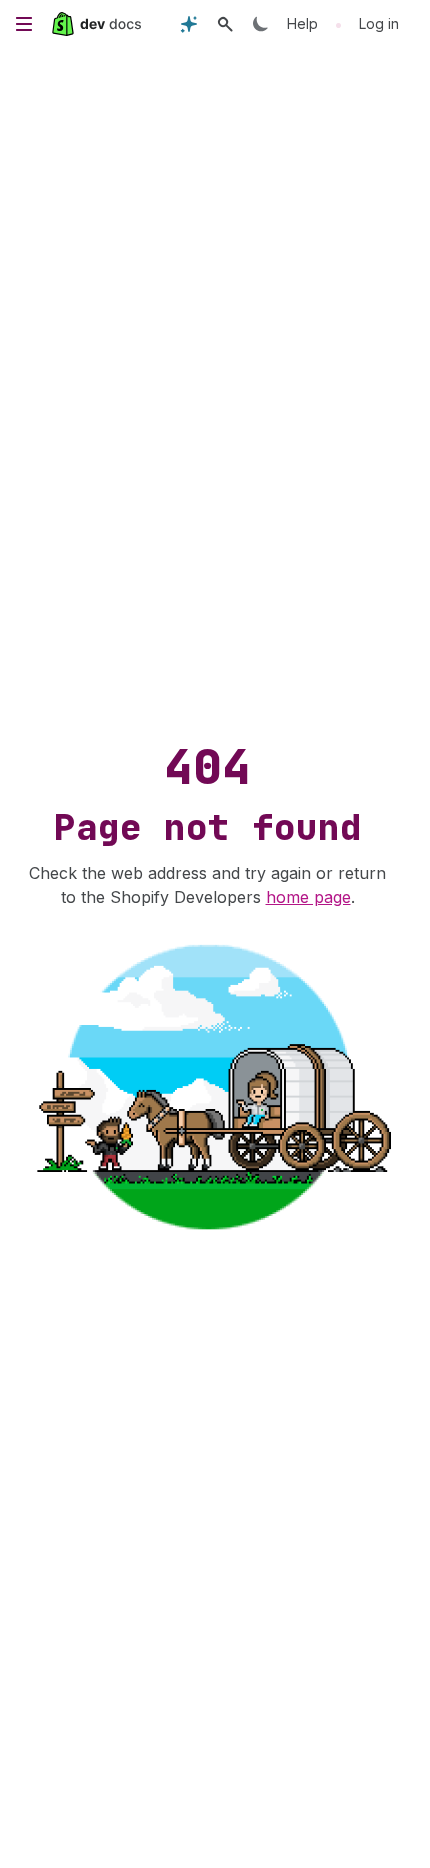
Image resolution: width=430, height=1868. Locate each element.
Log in (379, 23)
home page (308, 897)
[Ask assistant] (189, 24)
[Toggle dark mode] (261, 24)
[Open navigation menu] (24, 24)
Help (302, 23)
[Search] (225, 24)
